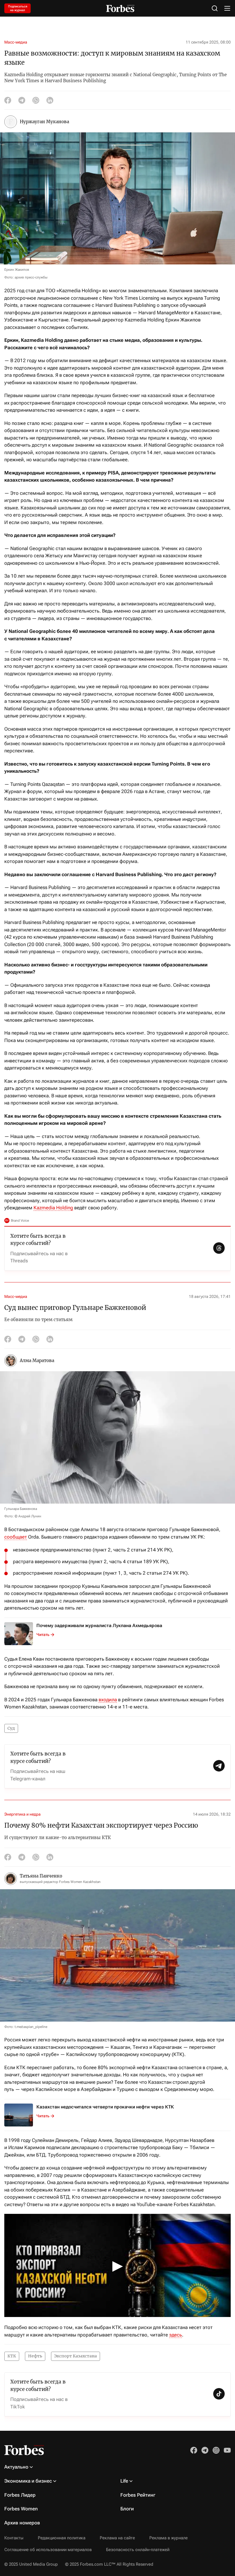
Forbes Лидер (20, 2495)
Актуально (16, 2467)
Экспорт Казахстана (76, 2356)
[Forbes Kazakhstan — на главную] (120, 8)
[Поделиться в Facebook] (8, 100)
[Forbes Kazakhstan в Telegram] (205, 2450)
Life (124, 2481)
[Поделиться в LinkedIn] (50, 100)
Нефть (35, 2356)
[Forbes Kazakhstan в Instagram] (216, 2450)
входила (108, 1700)
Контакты (14, 2538)
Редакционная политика (62, 2538)
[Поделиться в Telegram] (22, 100)
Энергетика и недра (22, 1814)
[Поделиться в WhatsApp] (36, 100)
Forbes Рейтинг (138, 2495)
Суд (11, 1728)
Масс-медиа (16, 42)
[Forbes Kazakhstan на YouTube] (227, 2450)
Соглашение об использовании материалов (48, 2550)
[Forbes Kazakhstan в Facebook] (194, 2450)
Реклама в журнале (169, 2538)
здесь (176, 2335)
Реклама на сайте (117, 2538)
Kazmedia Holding (53, 1208)
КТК (12, 2356)
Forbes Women (21, 2509)
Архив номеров (22, 2523)
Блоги (127, 2509)
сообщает (16, 1537)
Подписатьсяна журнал (18, 8)
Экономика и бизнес (28, 2481)
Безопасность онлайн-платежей (138, 2550)
